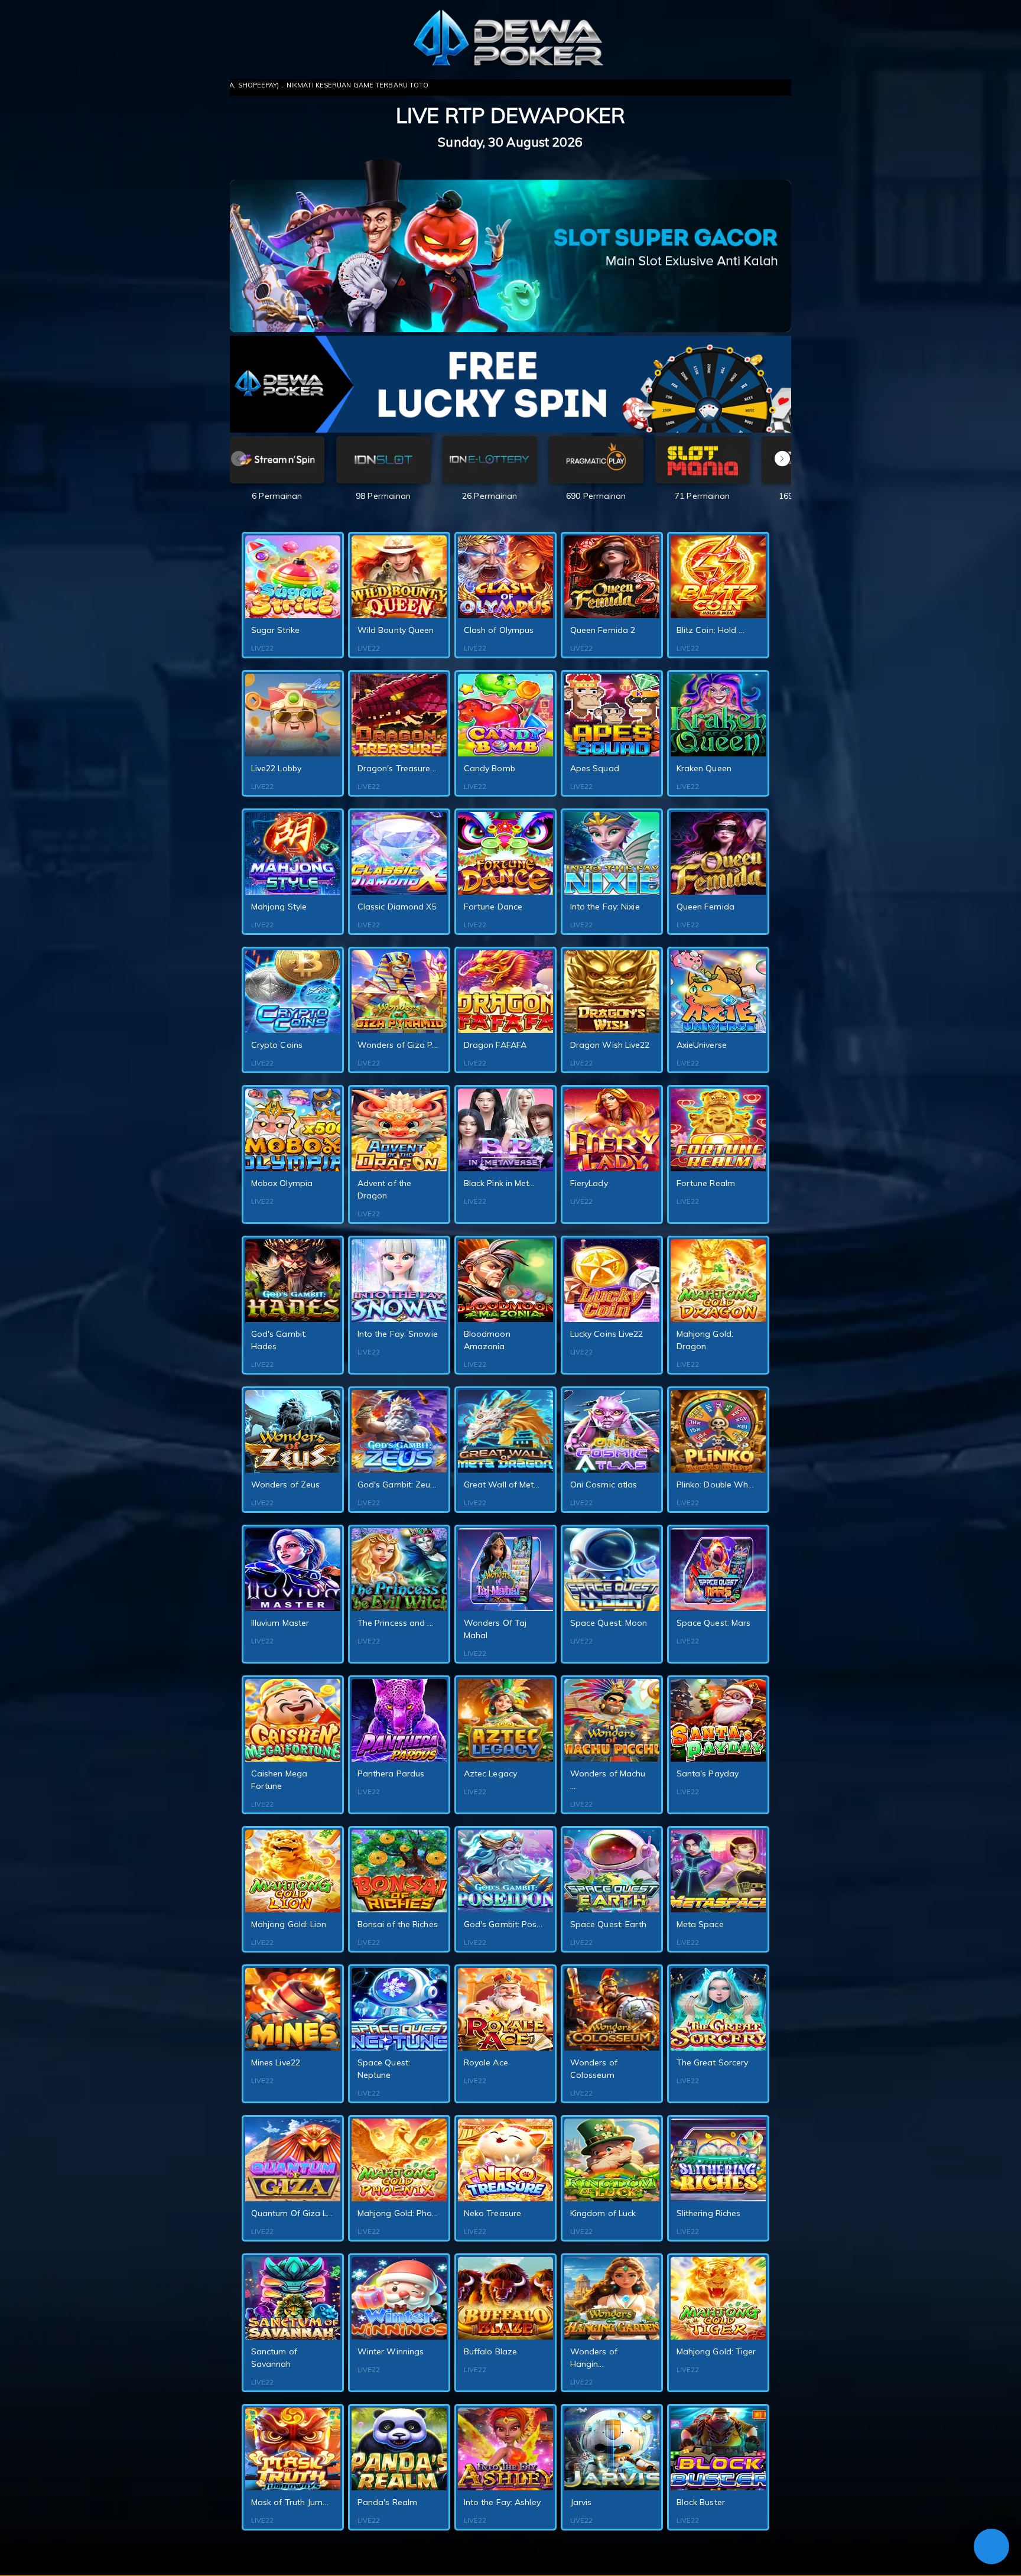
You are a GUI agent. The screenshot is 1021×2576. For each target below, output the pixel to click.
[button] (782, 459)
